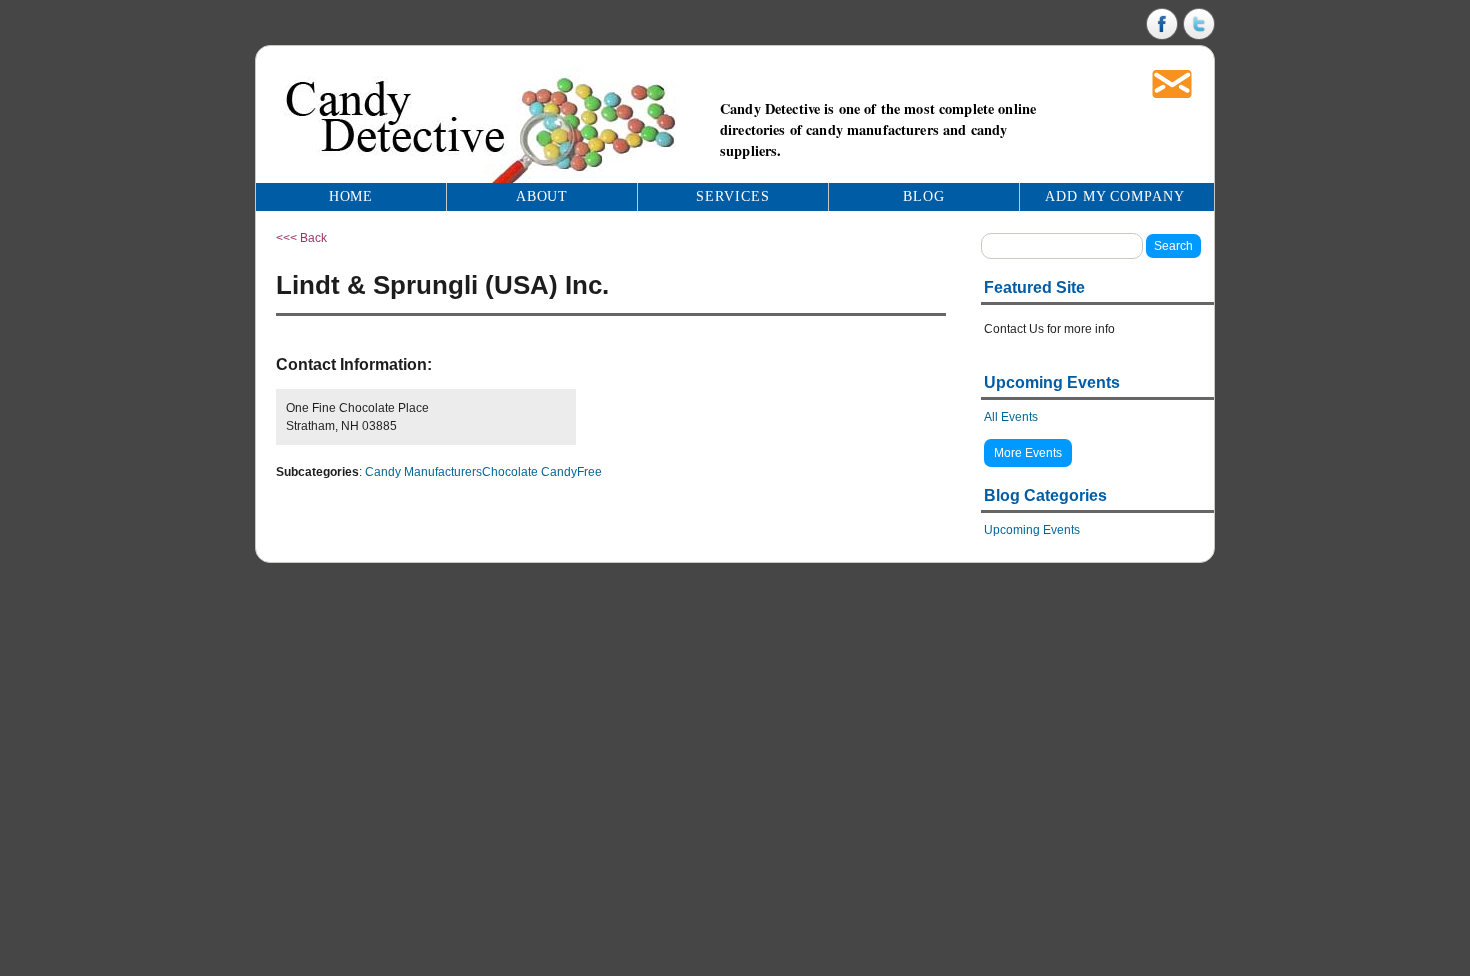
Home (351, 196)
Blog (924, 196)
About (542, 196)
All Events (1011, 417)
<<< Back (301, 238)
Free (589, 472)
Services (733, 196)
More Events (1028, 453)
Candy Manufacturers (423, 472)
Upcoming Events (1032, 530)
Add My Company (1115, 196)
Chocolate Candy (529, 472)
